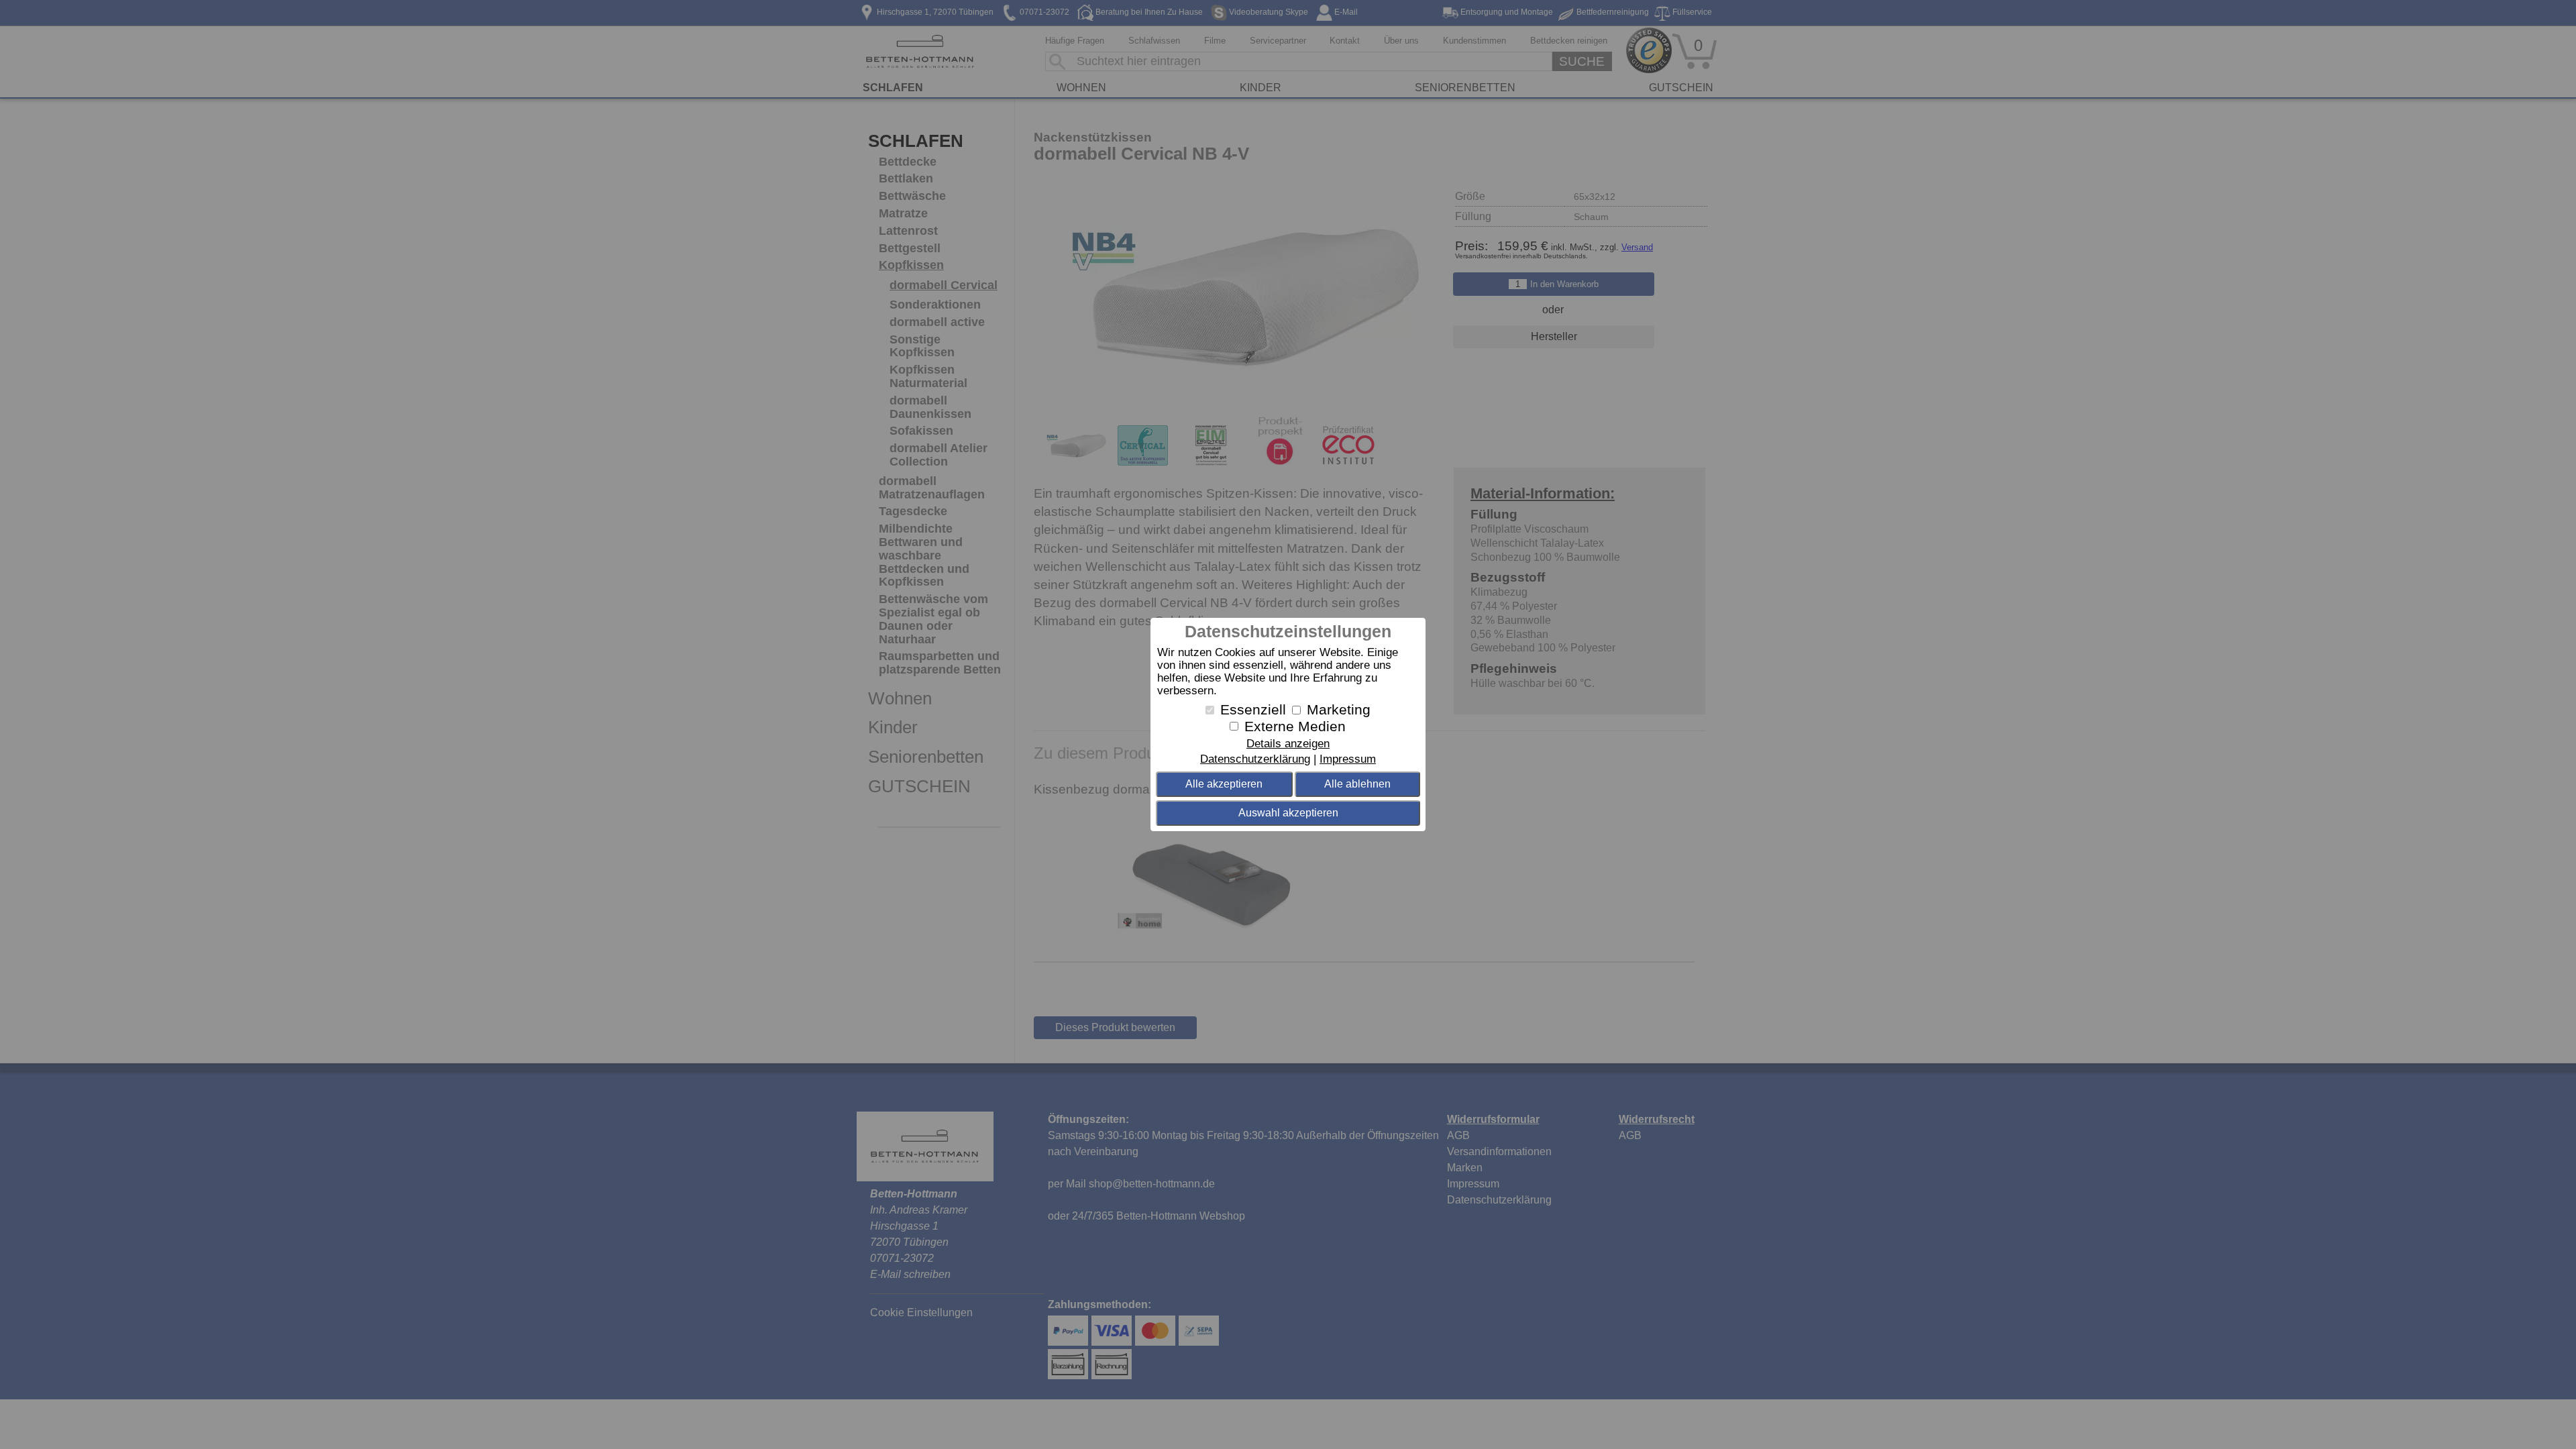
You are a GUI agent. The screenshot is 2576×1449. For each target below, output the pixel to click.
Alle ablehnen (1357, 784)
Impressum (1348, 759)
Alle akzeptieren (1224, 784)
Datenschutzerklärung (1255, 759)
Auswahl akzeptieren (1288, 813)
